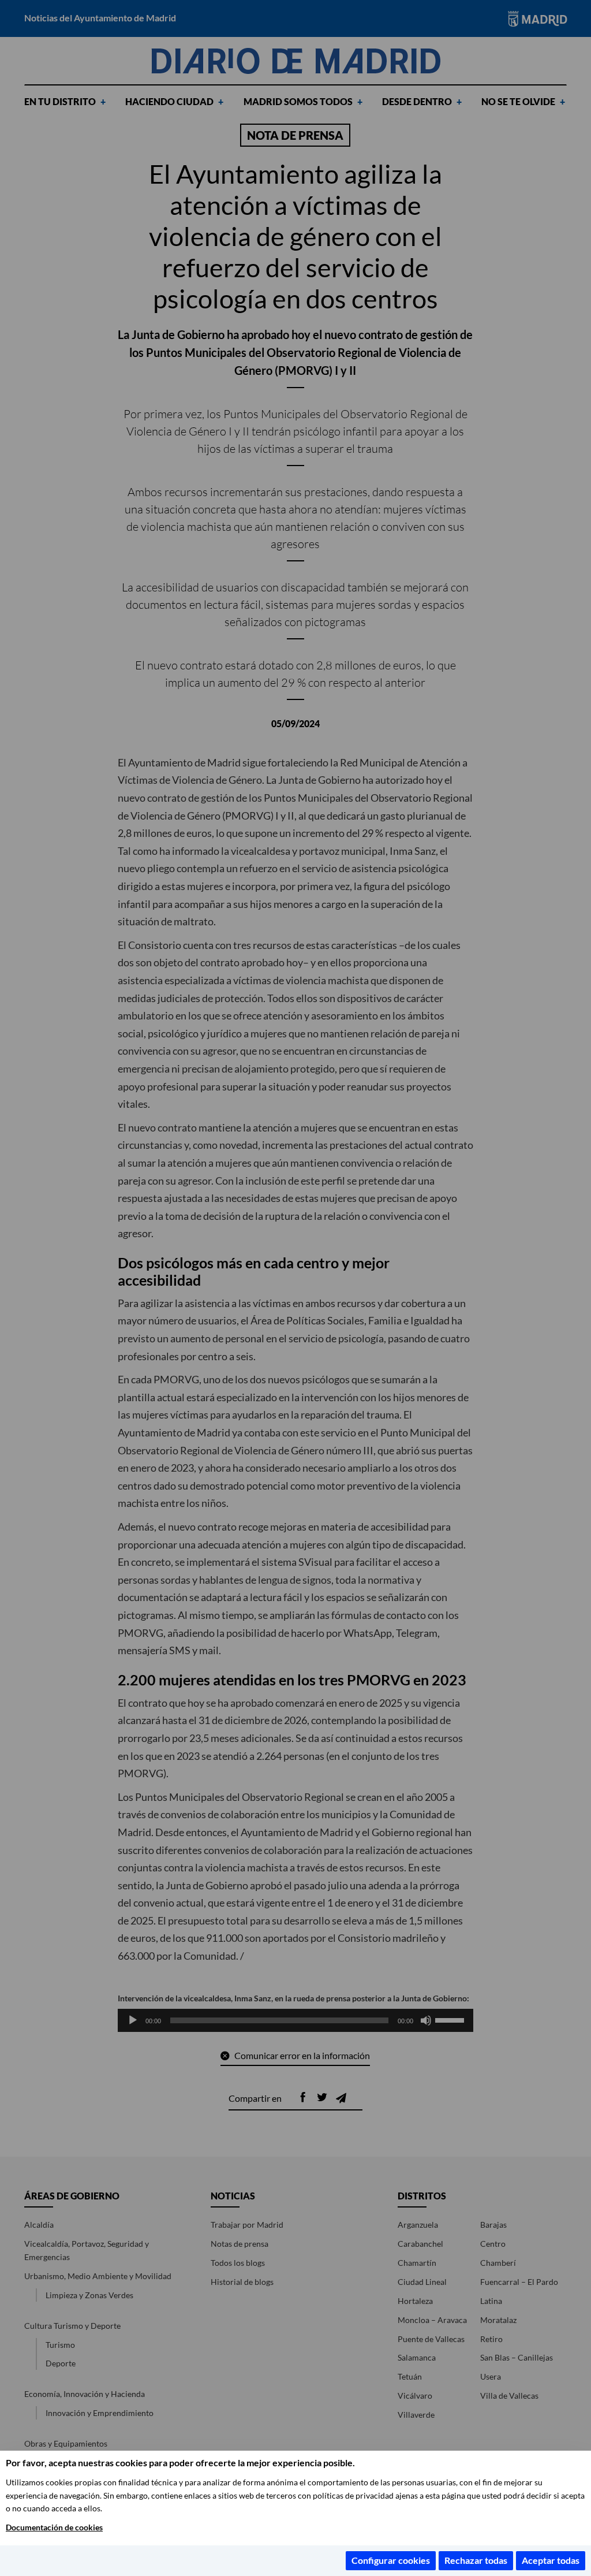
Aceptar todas (551, 2560)
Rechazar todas (476, 2560)
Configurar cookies (391, 2560)
